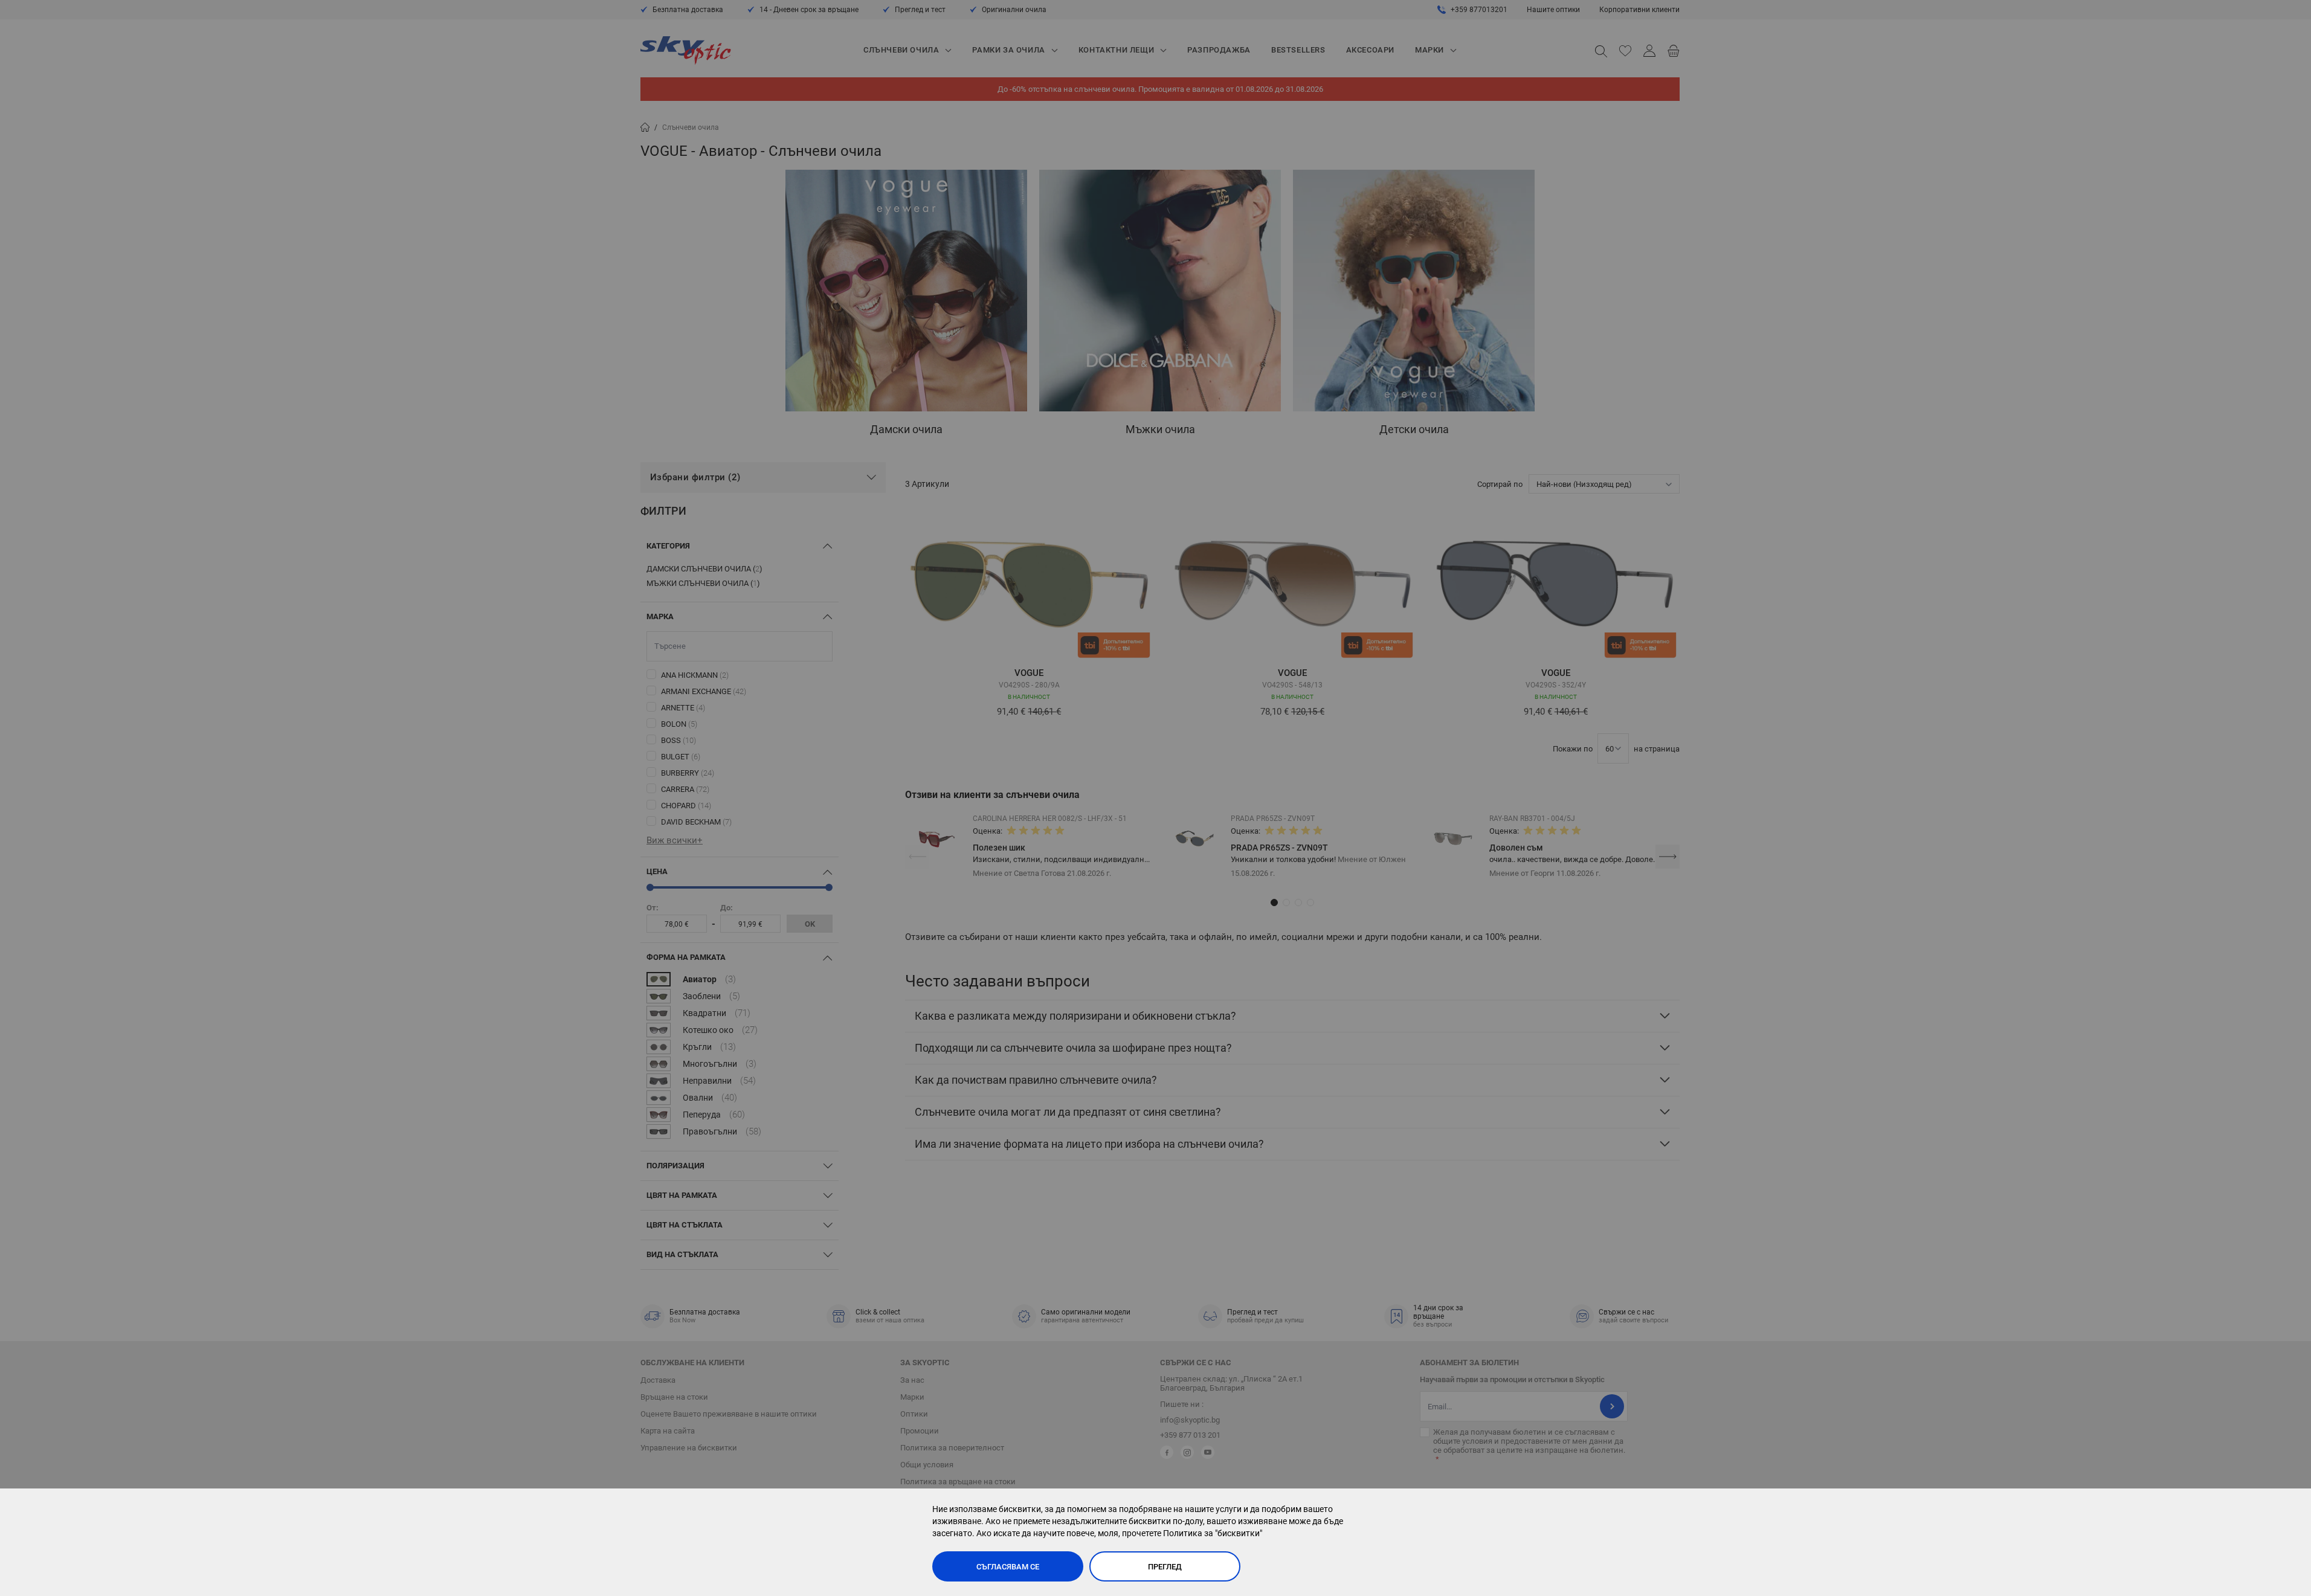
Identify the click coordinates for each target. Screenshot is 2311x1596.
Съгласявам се (1008, 1567)
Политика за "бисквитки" (1213, 1533)
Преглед (1165, 1567)
